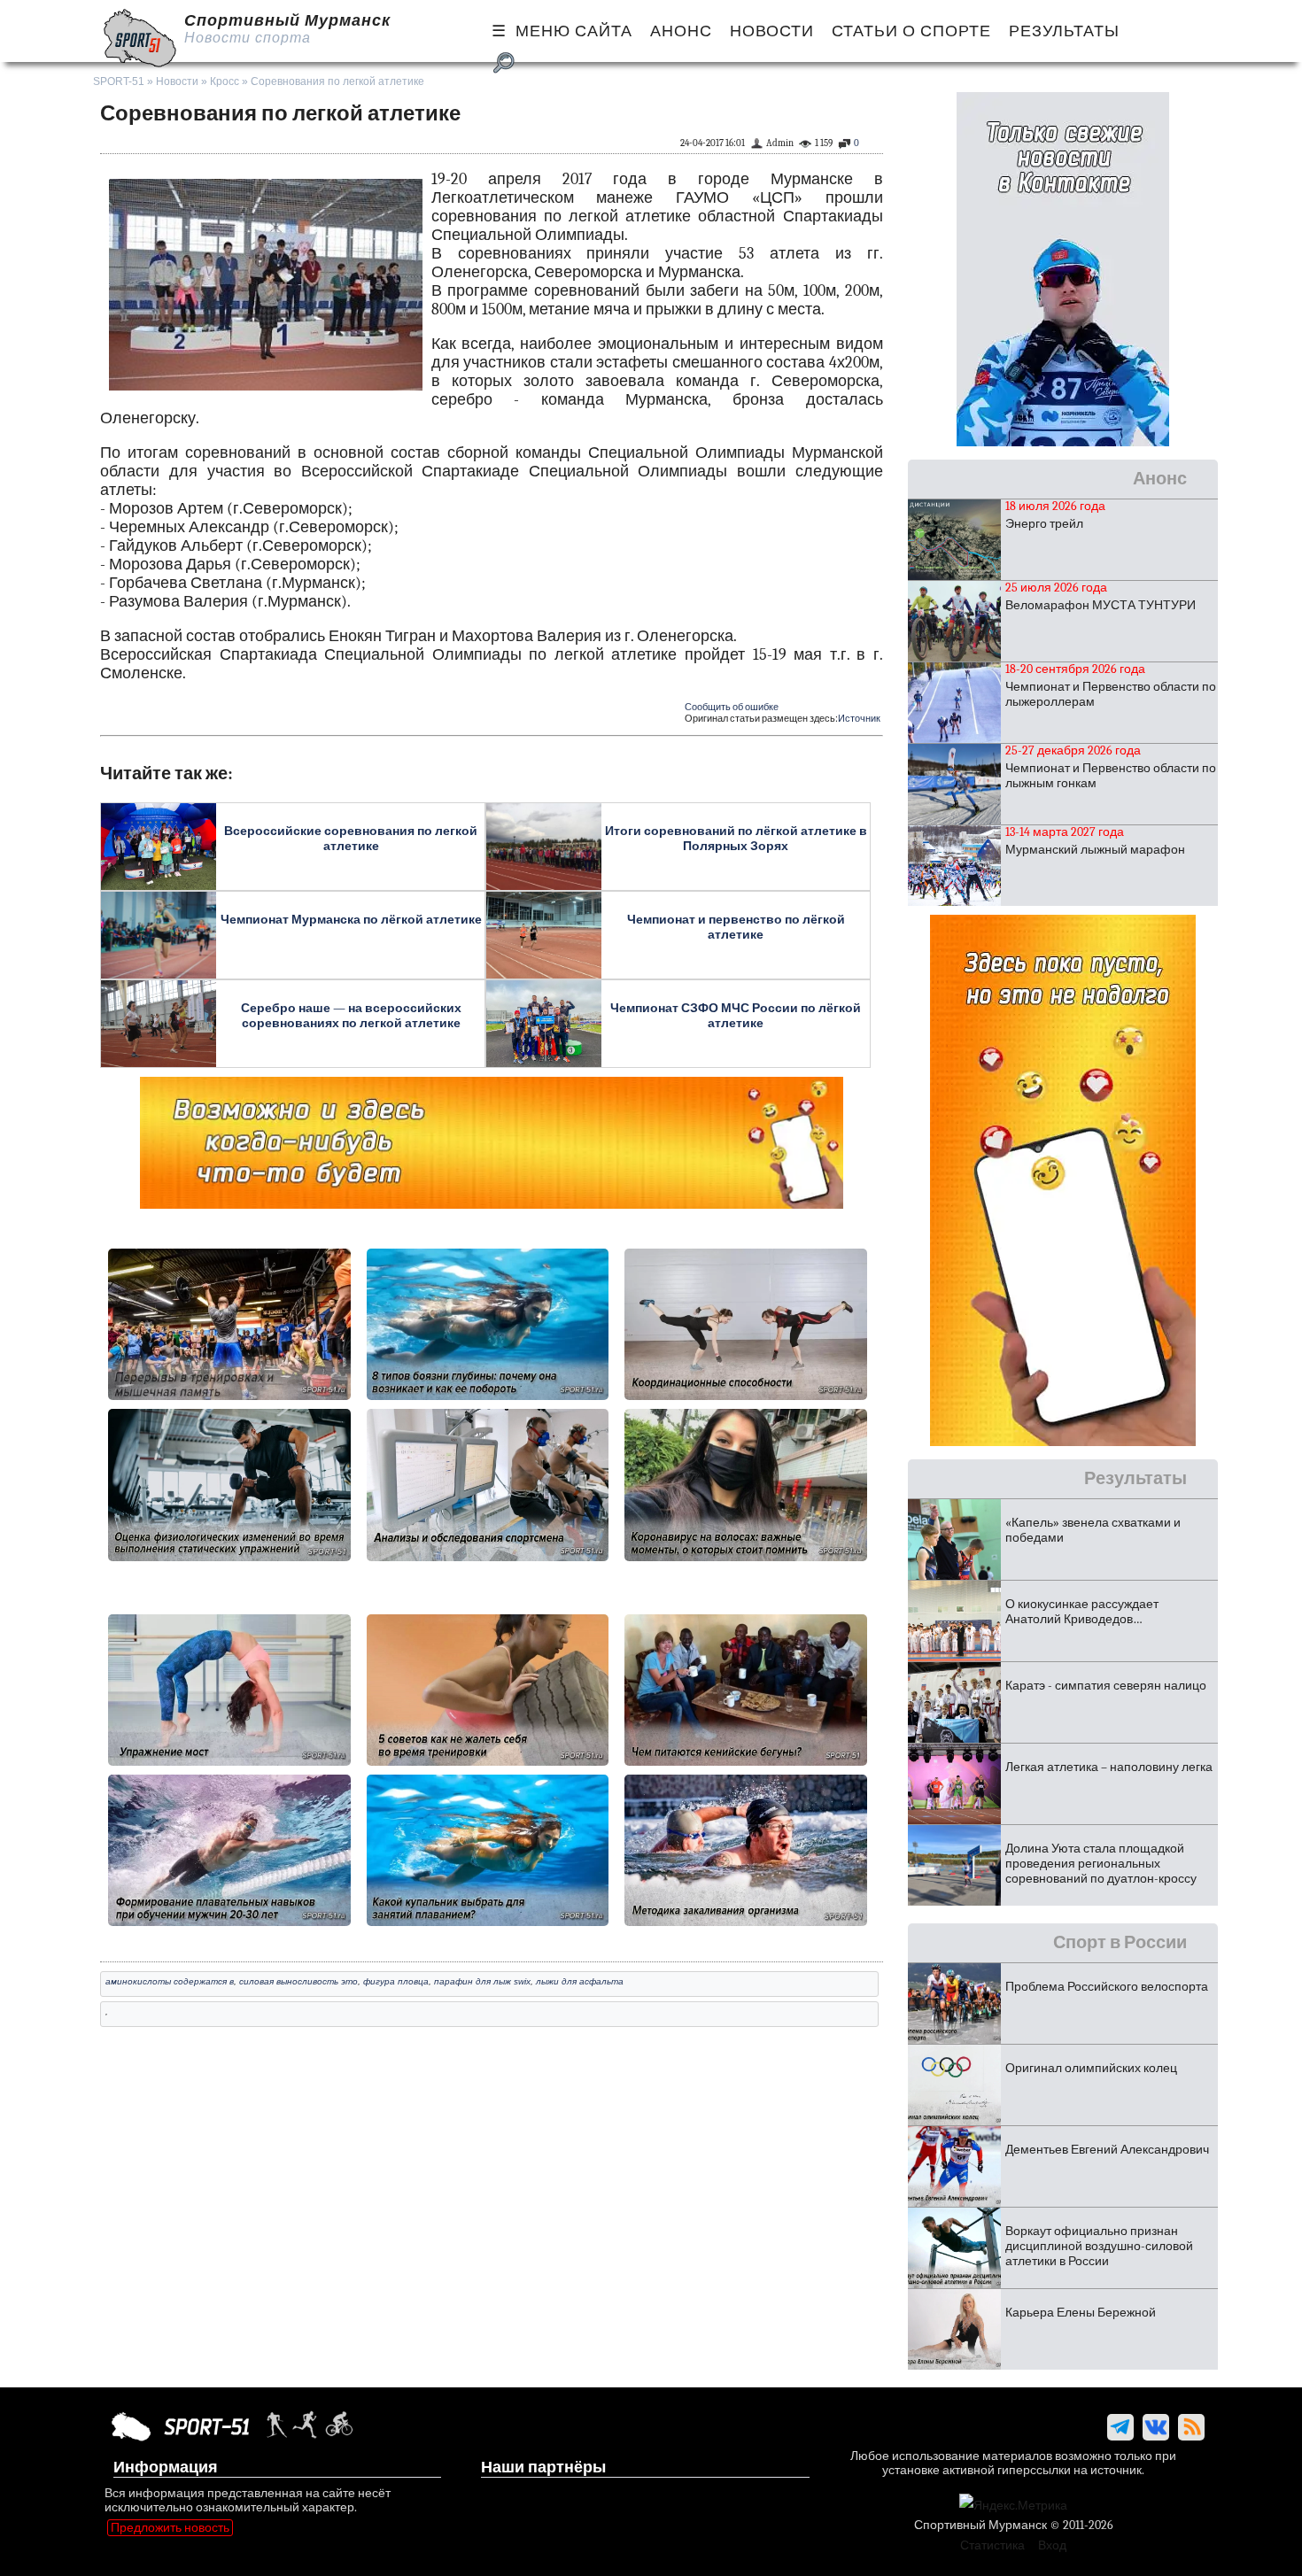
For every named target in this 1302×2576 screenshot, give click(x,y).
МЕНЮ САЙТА (574, 31)
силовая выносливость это (298, 1981)
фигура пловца (396, 1981)
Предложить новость (170, 2528)
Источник (859, 719)
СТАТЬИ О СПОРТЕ (911, 31)
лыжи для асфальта (580, 1981)
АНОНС (681, 31)
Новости (177, 81)
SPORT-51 (119, 81)
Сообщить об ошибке (732, 707)
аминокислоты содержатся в (170, 1981)
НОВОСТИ (772, 31)
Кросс (225, 81)
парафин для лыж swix (482, 1981)
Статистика (992, 2545)
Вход (1052, 2545)
